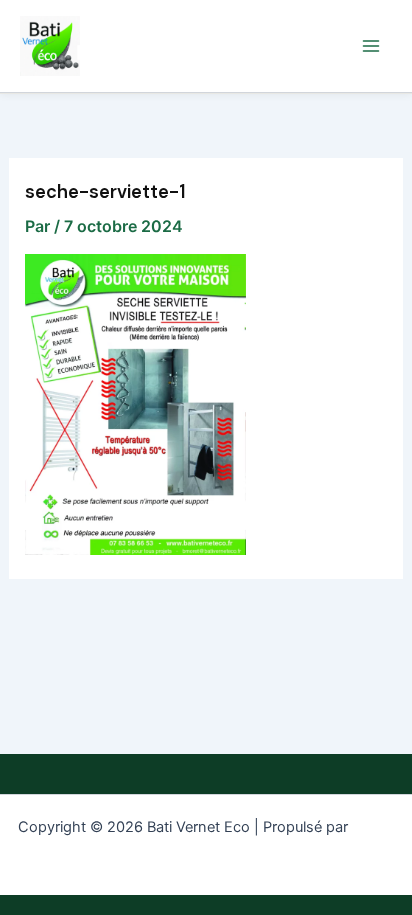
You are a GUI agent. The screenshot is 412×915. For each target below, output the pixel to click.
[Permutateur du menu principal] (371, 46)
